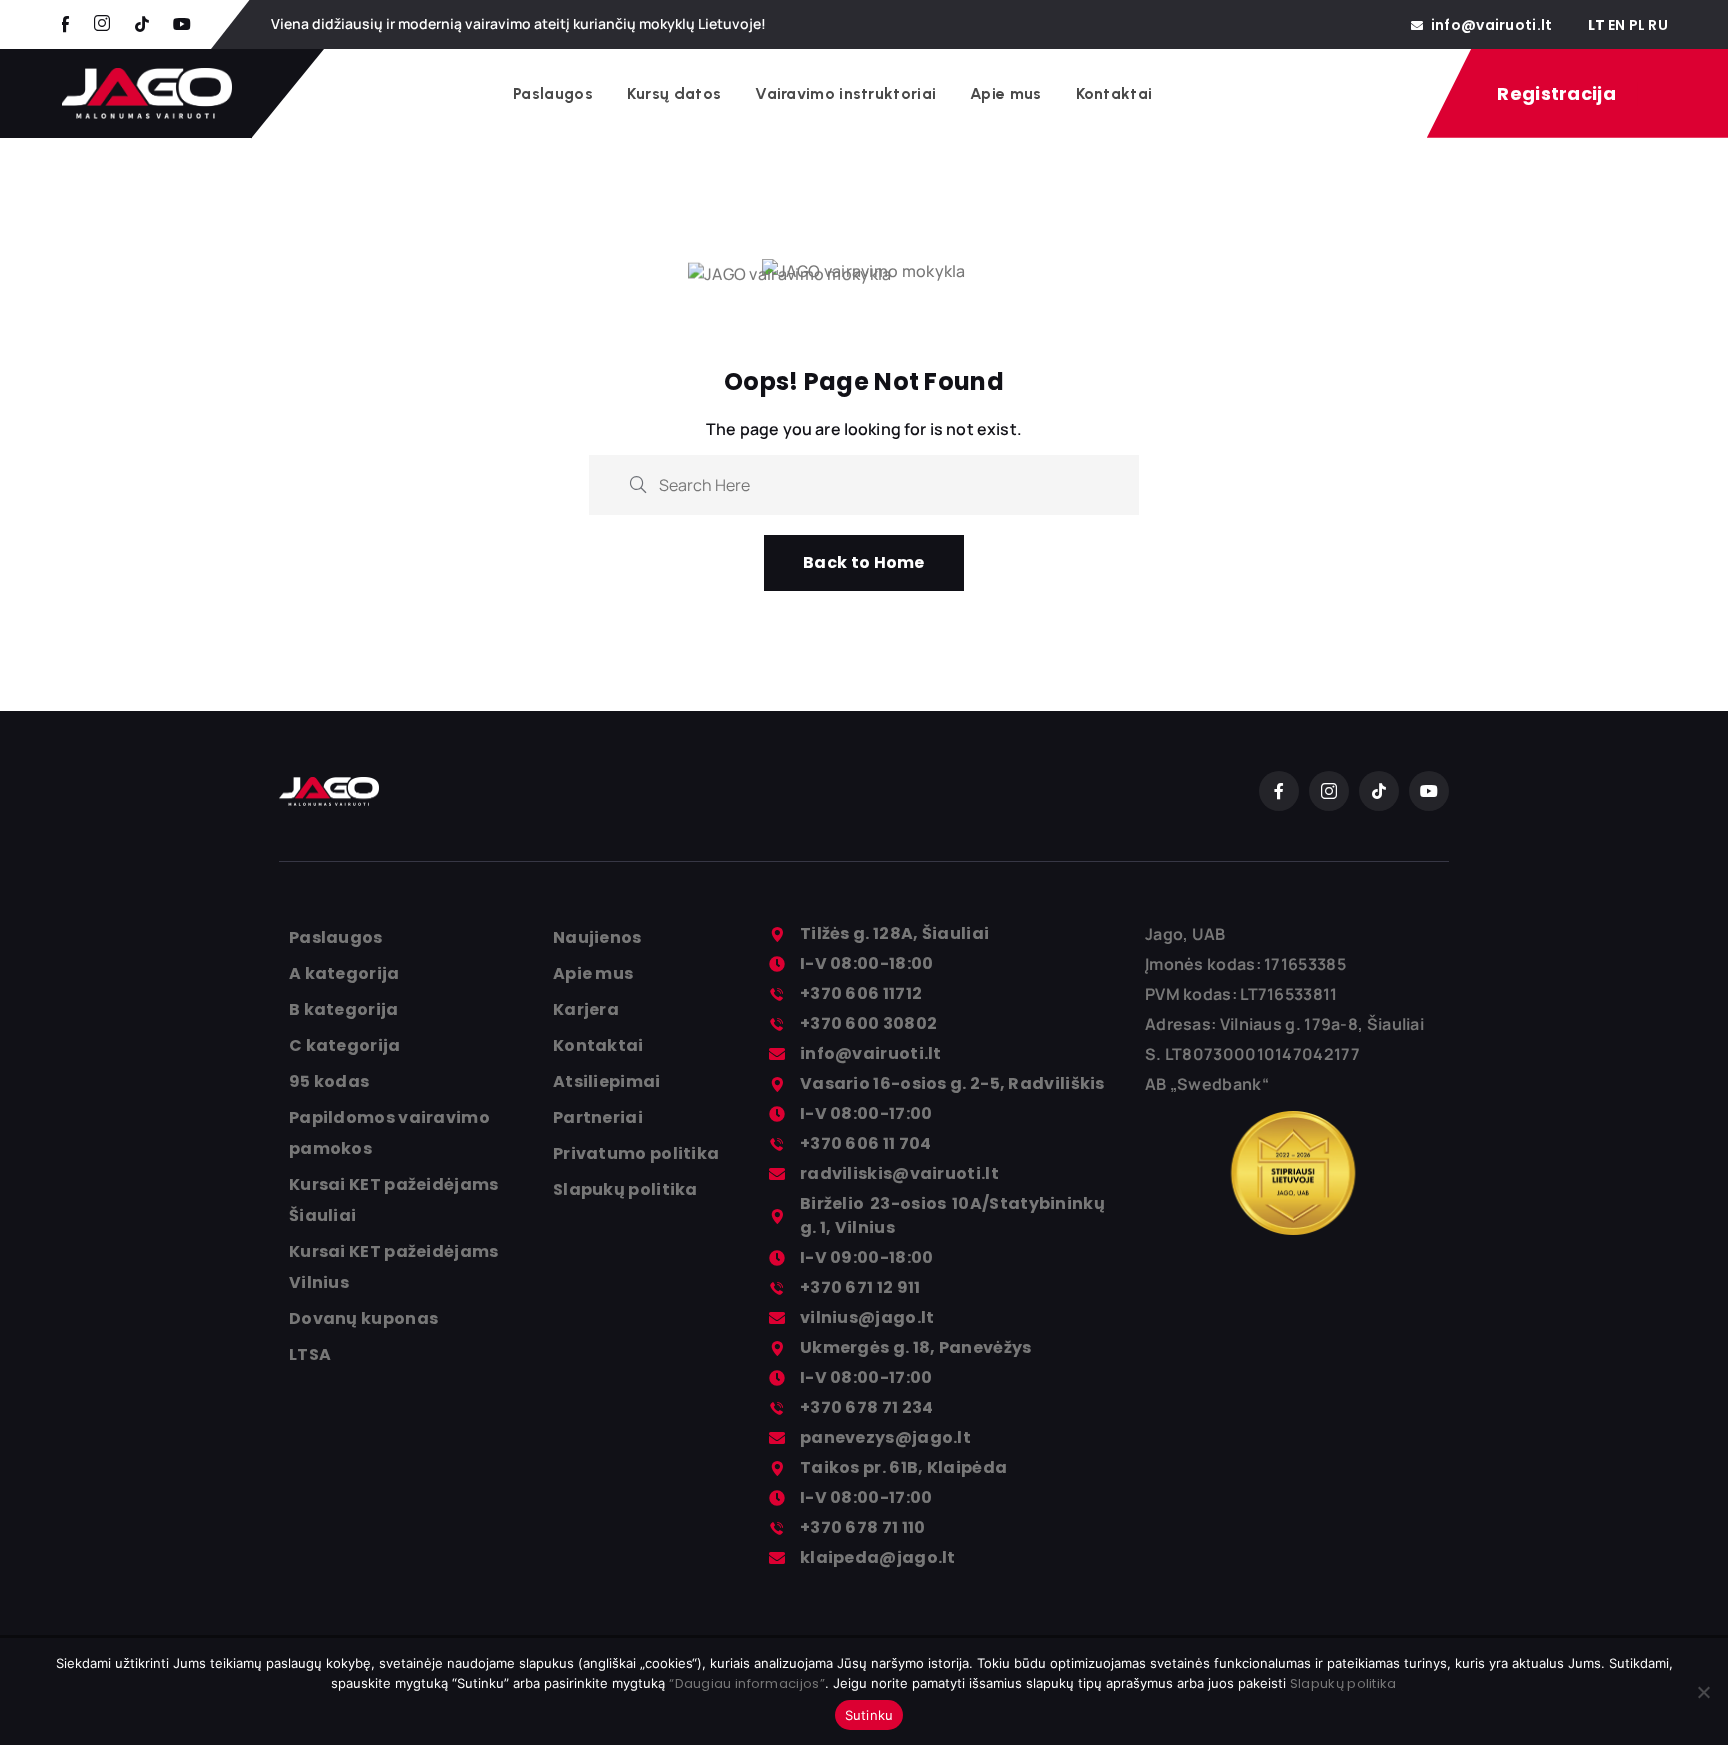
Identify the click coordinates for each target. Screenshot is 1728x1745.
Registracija (1556, 93)
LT (1597, 25)
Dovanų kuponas (363, 1318)
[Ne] (1703, 1692)
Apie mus (1005, 93)
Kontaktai (1114, 93)
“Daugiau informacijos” (747, 1683)
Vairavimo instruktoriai (845, 93)
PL (1637, 25)
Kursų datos (674, 93)
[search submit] (638, 484)
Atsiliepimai (607, 1081)
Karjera (586, 1009)
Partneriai (598, 1117)
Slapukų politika (625, 1189)
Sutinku (869, 1715)
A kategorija (344, 973)
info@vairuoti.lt (1492, 25)
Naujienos (597, 937)
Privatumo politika (636, 1153)
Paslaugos (553, 93)
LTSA (310, 1354)
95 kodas (329, 1081)
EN (1617, 25)
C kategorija (345, 1045)
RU (1658, 25)
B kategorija (344, 1009)
